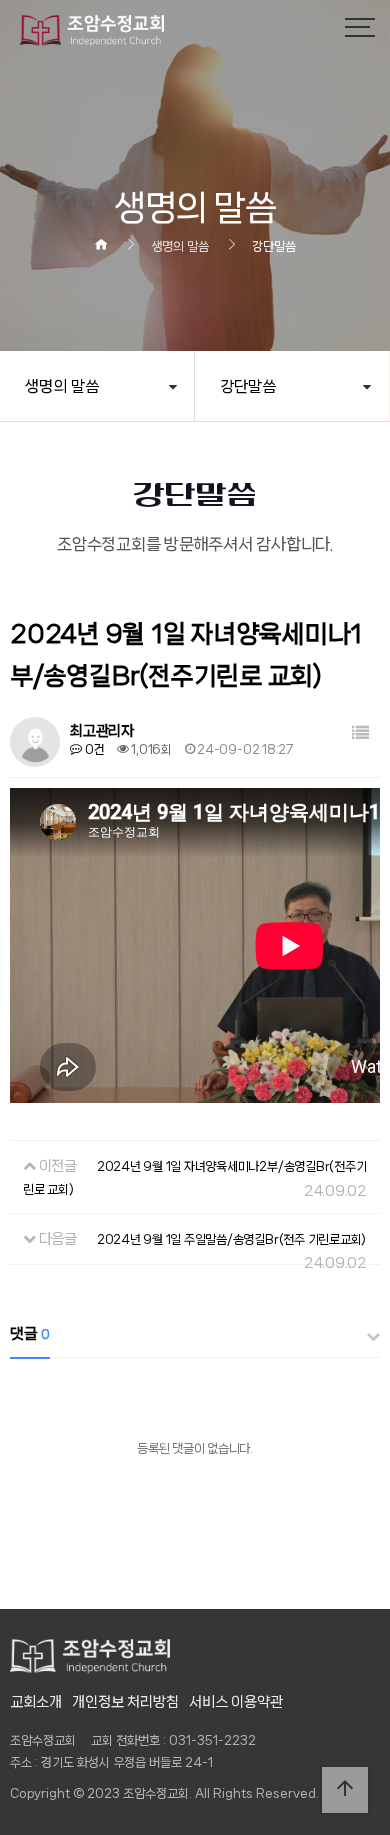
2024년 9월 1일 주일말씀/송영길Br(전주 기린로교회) (231, 1239)
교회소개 (36, 1702)
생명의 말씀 (62, 386)
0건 (93, 749)
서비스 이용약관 (236, 1702)
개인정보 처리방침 (125, 1702)
